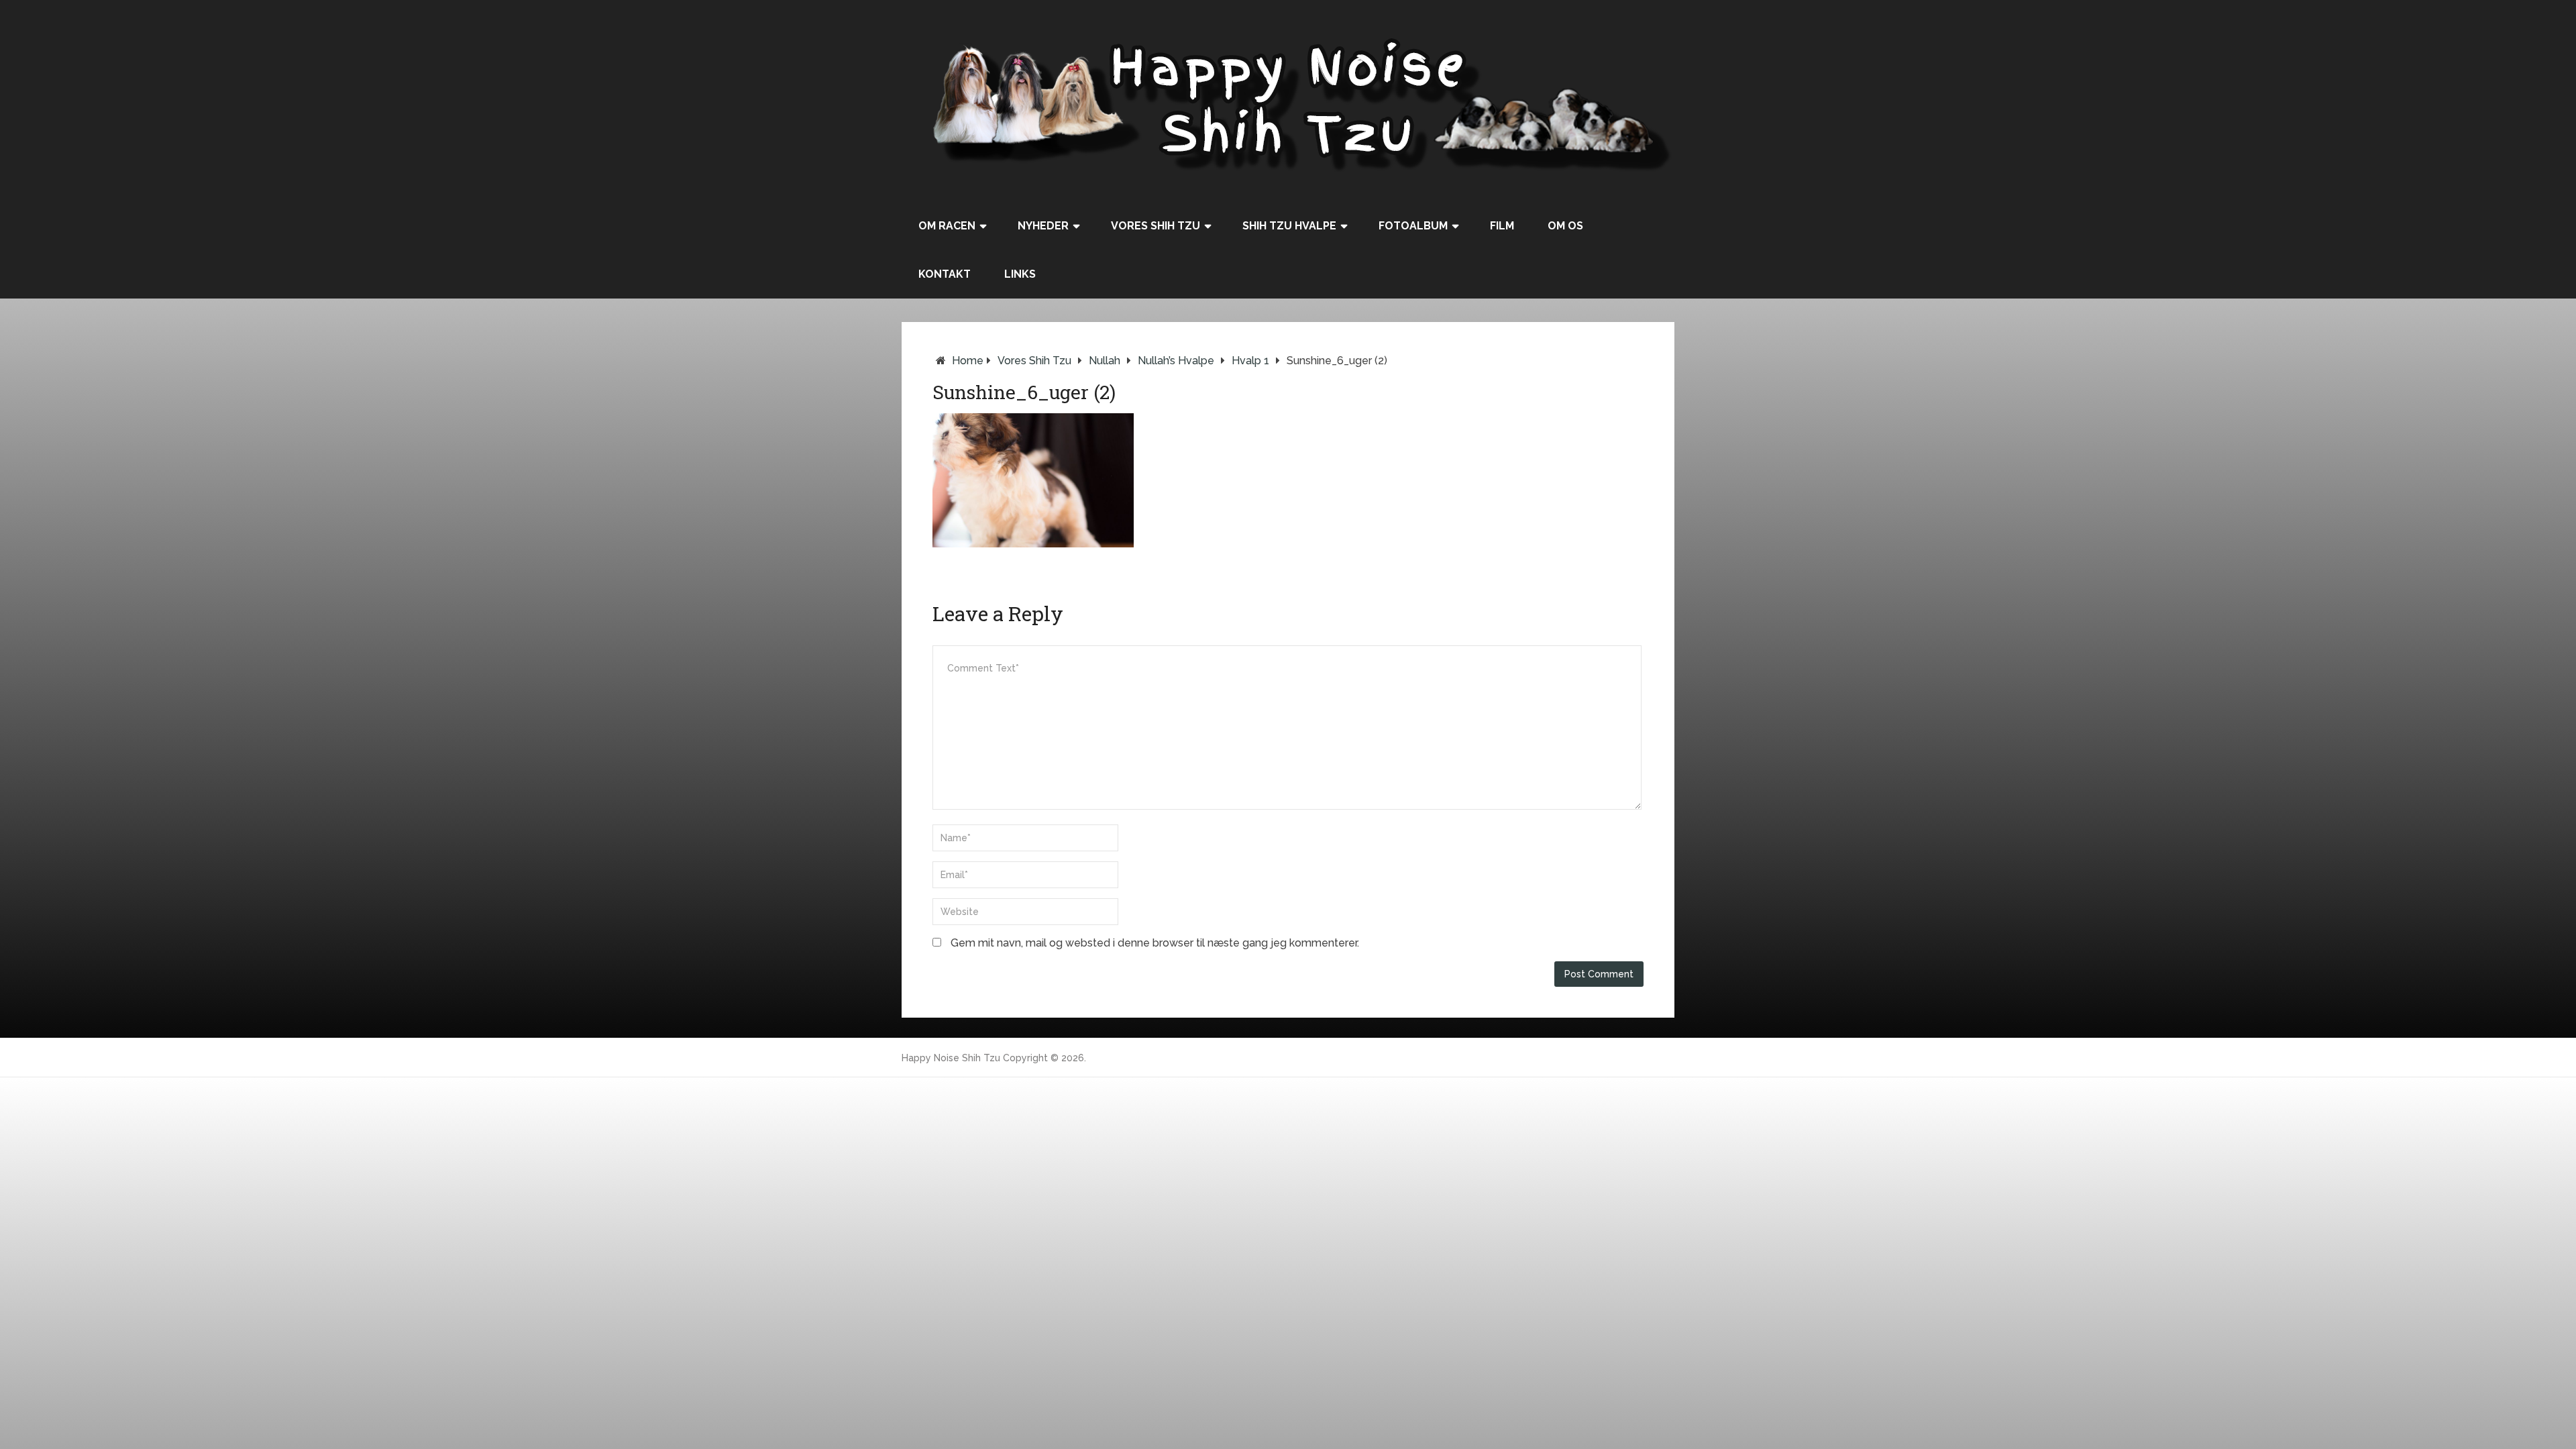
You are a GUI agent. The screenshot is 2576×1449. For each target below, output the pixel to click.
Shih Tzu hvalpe (1289, 226)
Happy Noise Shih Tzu (951, 1058)
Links (1020, 274)
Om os (1565, 226)
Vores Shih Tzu (1156, 226)
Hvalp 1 (1250, 361)
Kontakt (945, 274)
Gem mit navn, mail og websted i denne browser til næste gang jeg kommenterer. (1155, 943)
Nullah (1105, 361)
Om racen (947, 226)
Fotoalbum (1413, 226)
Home (968, 361)
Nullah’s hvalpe (1176, 361)
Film (1502, 226)
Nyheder (1043, 226)
